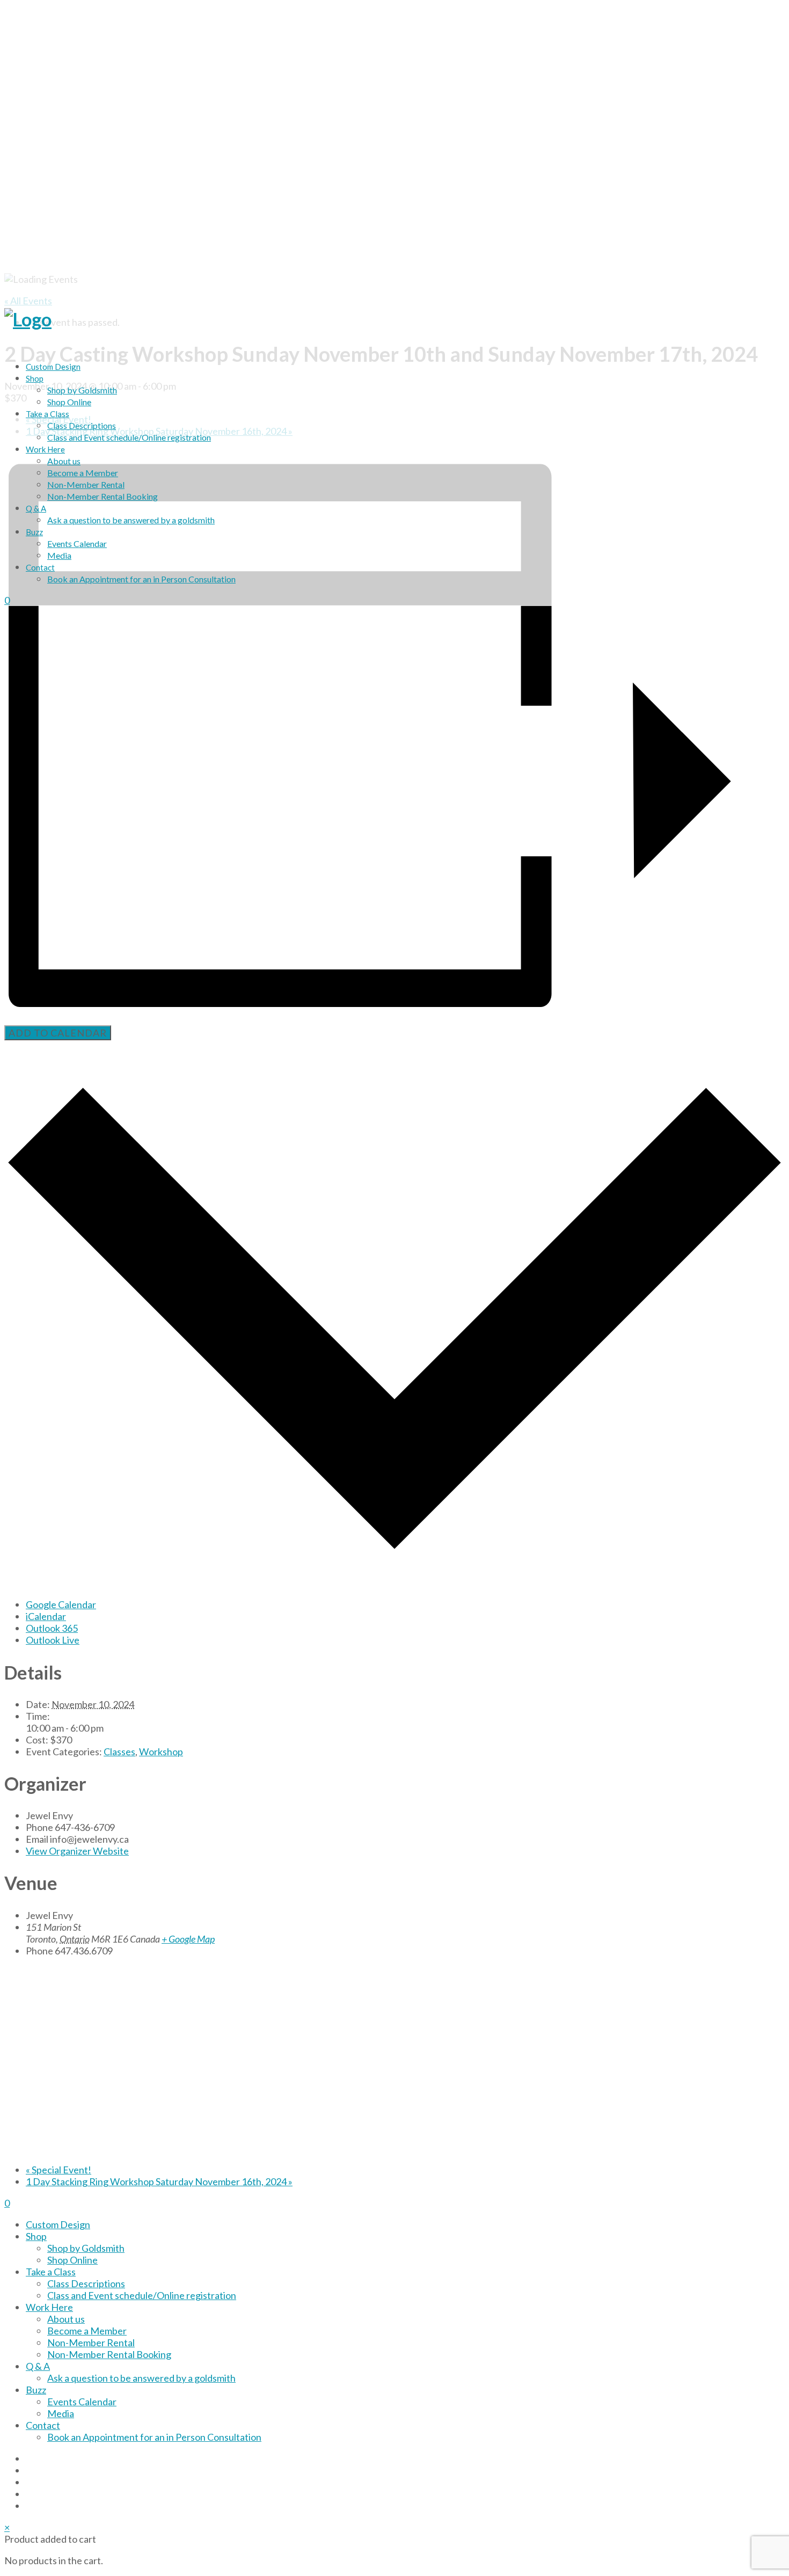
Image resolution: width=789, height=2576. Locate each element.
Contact (40, 567)
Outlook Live (53, 1640)
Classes (119, 1752)
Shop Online (69, 402)
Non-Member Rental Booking (103, 496)
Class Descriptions (82, 425)
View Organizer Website (77, 1851)
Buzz (34, 532)
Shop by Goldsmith (82, 390)
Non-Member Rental (86, 484)
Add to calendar (58, 1033)
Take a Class (48, 414)
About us (64, 461)
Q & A (36, 508)
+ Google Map (188, 1939)
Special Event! (59, 2170)
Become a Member (83, 473)
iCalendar (46, 1616)
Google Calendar (61, 1604)
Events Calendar (77, 543)
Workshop (161, 1752)
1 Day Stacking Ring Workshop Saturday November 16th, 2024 (159, 2181)
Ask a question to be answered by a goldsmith (131, 520)
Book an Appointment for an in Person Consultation (141, 579)
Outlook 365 (52, 1628)
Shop (35, 378)
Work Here (45, 449)
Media (59, 555)
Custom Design (53, 367)
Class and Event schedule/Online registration (129, 437)
